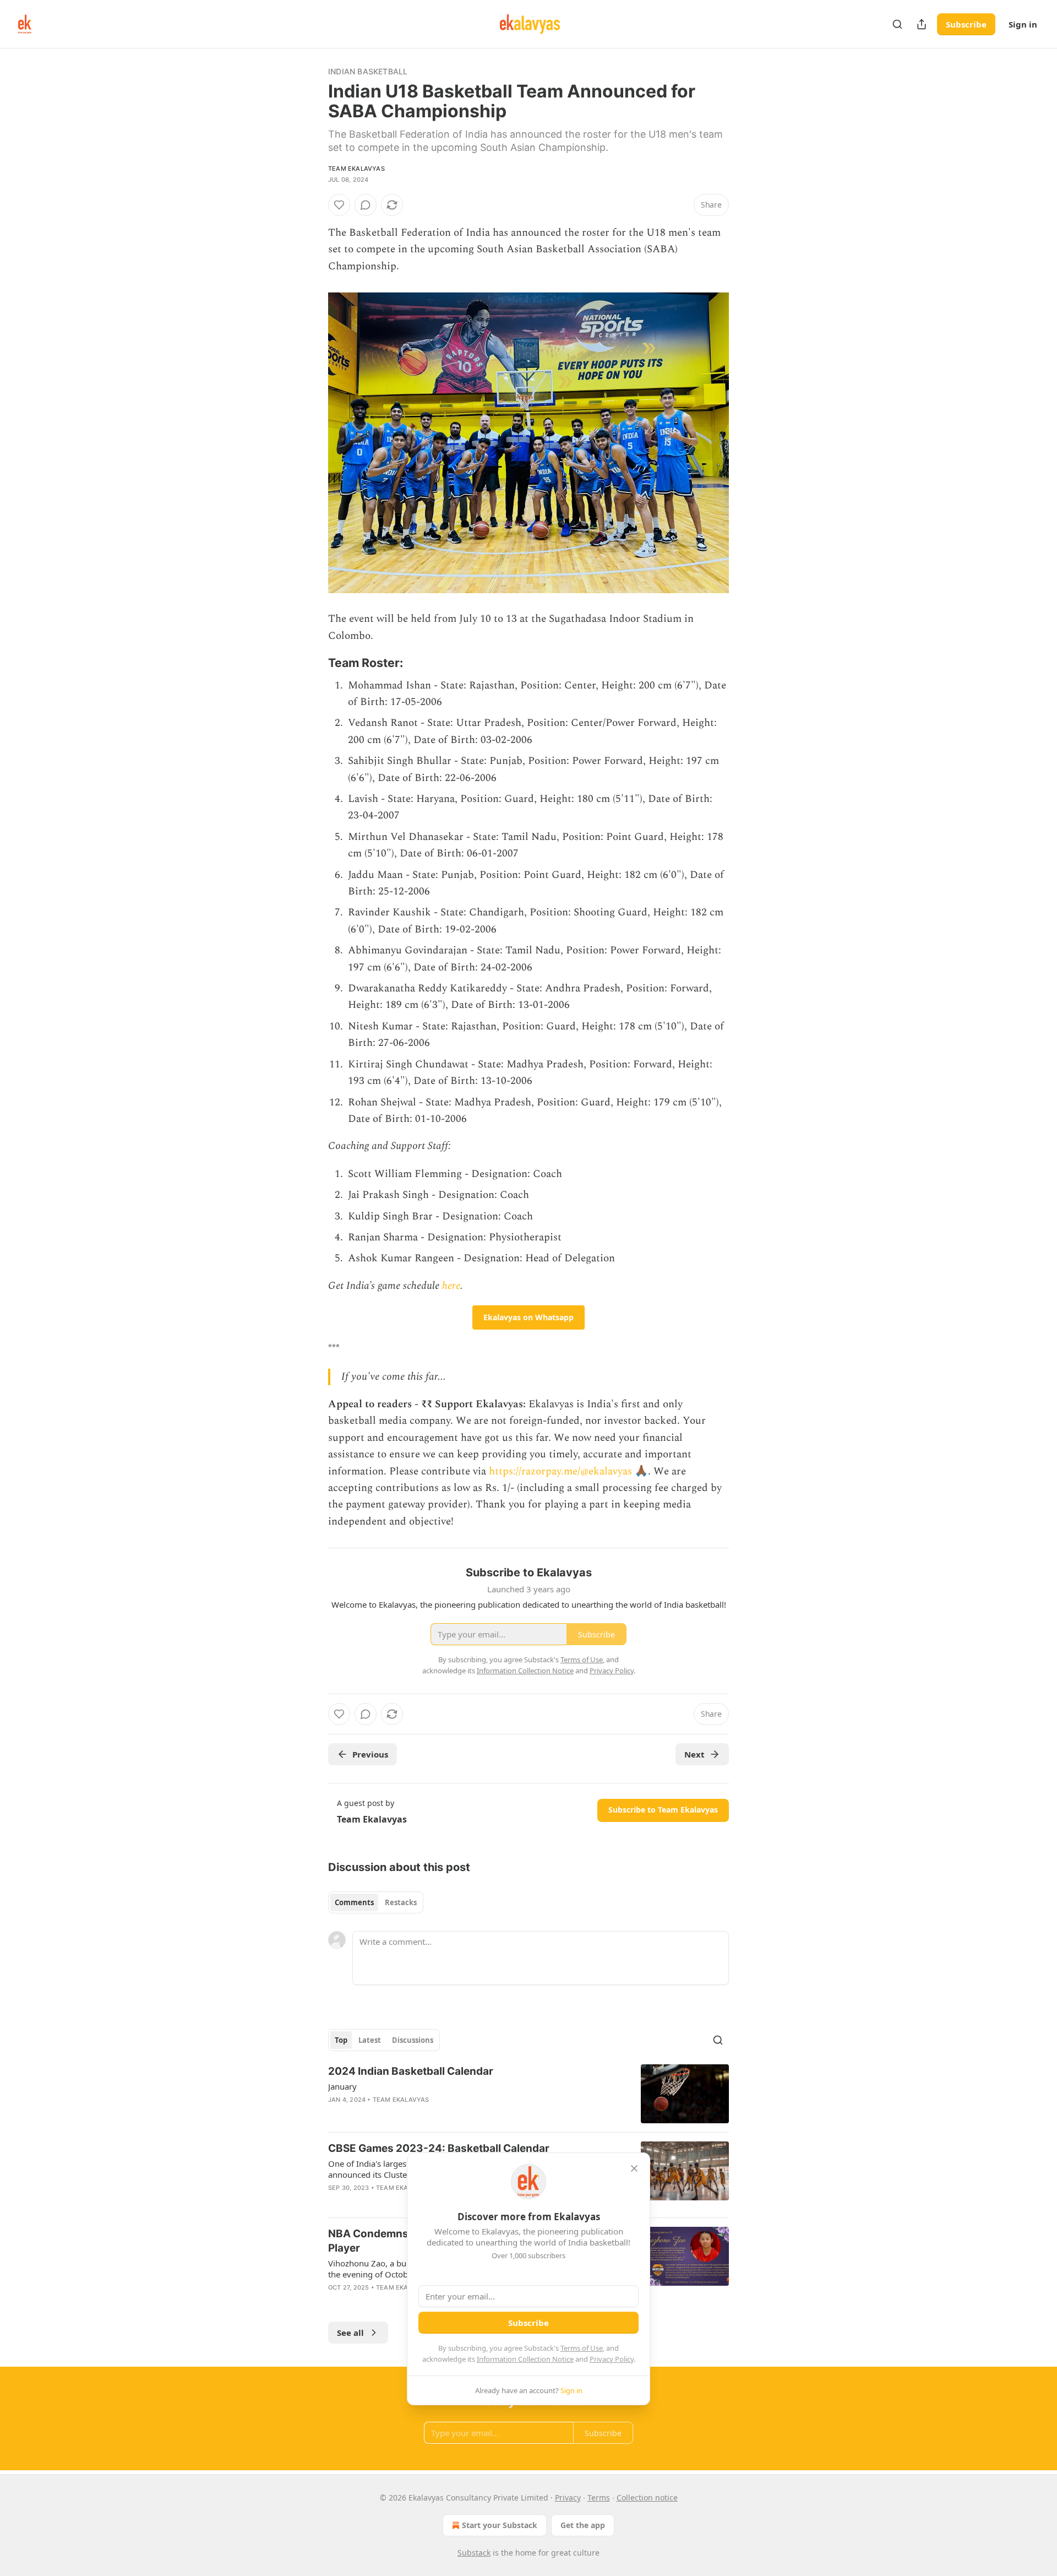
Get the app (583, 2525)
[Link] (313, 663)
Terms (599, 2498)
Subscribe (966, 24)
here (451, 1286)
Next (694, 1754)
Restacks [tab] (401, 1902)
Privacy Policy (612, 2359)
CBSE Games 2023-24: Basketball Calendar (439, 2148)
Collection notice (647, 2498)
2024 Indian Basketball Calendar (411, 2071)
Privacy (568, 2498)
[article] (528, 2094)
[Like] (339, 205)
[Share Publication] (922, 24)
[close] (634, 2168)
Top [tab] (341, 2040)
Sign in (1023, 24)
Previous (370, 1754)
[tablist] (376, 1902)
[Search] (897, 24)
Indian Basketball (368, 71)
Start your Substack (500, 2525)
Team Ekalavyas (356, 169)
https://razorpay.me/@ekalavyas (560, 1471)
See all (350, 2333)
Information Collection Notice (525, 2359)
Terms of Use (582, 2348)
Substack (474, 2553)
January (342, 2086)
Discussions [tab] (413, 2040)
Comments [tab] (354, 1902)
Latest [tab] (370, 2040)
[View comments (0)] (366, 205)
